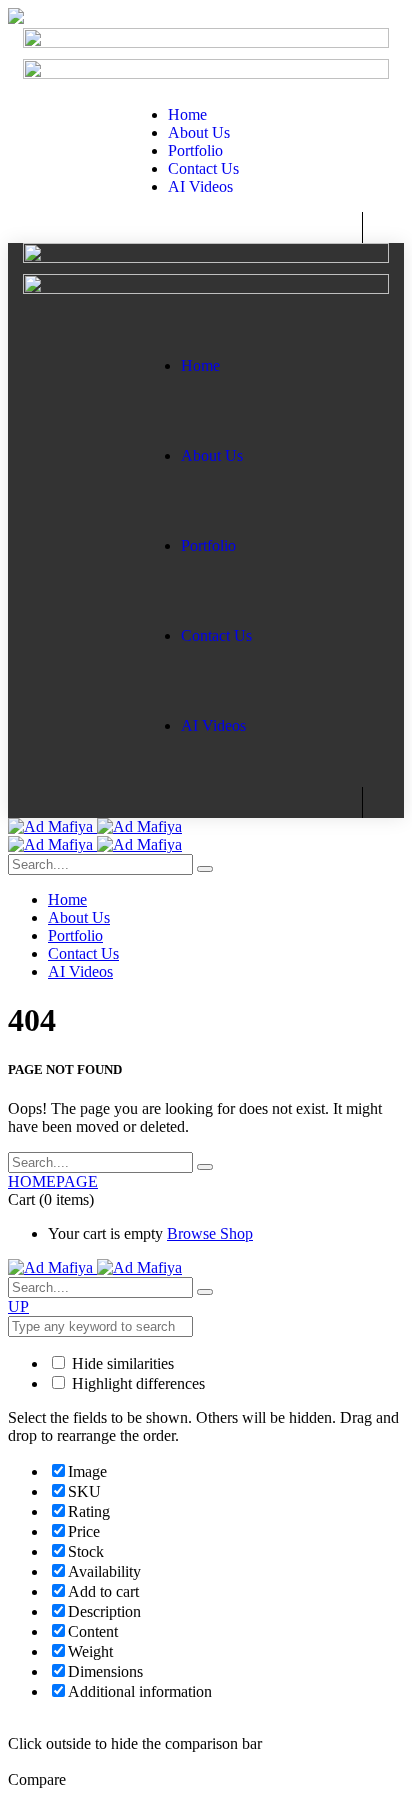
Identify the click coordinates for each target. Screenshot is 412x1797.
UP (18, 1306)
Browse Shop (210, 1233)
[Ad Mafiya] (95, 826)
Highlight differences (136, 1383)
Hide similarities (121, 1363)
